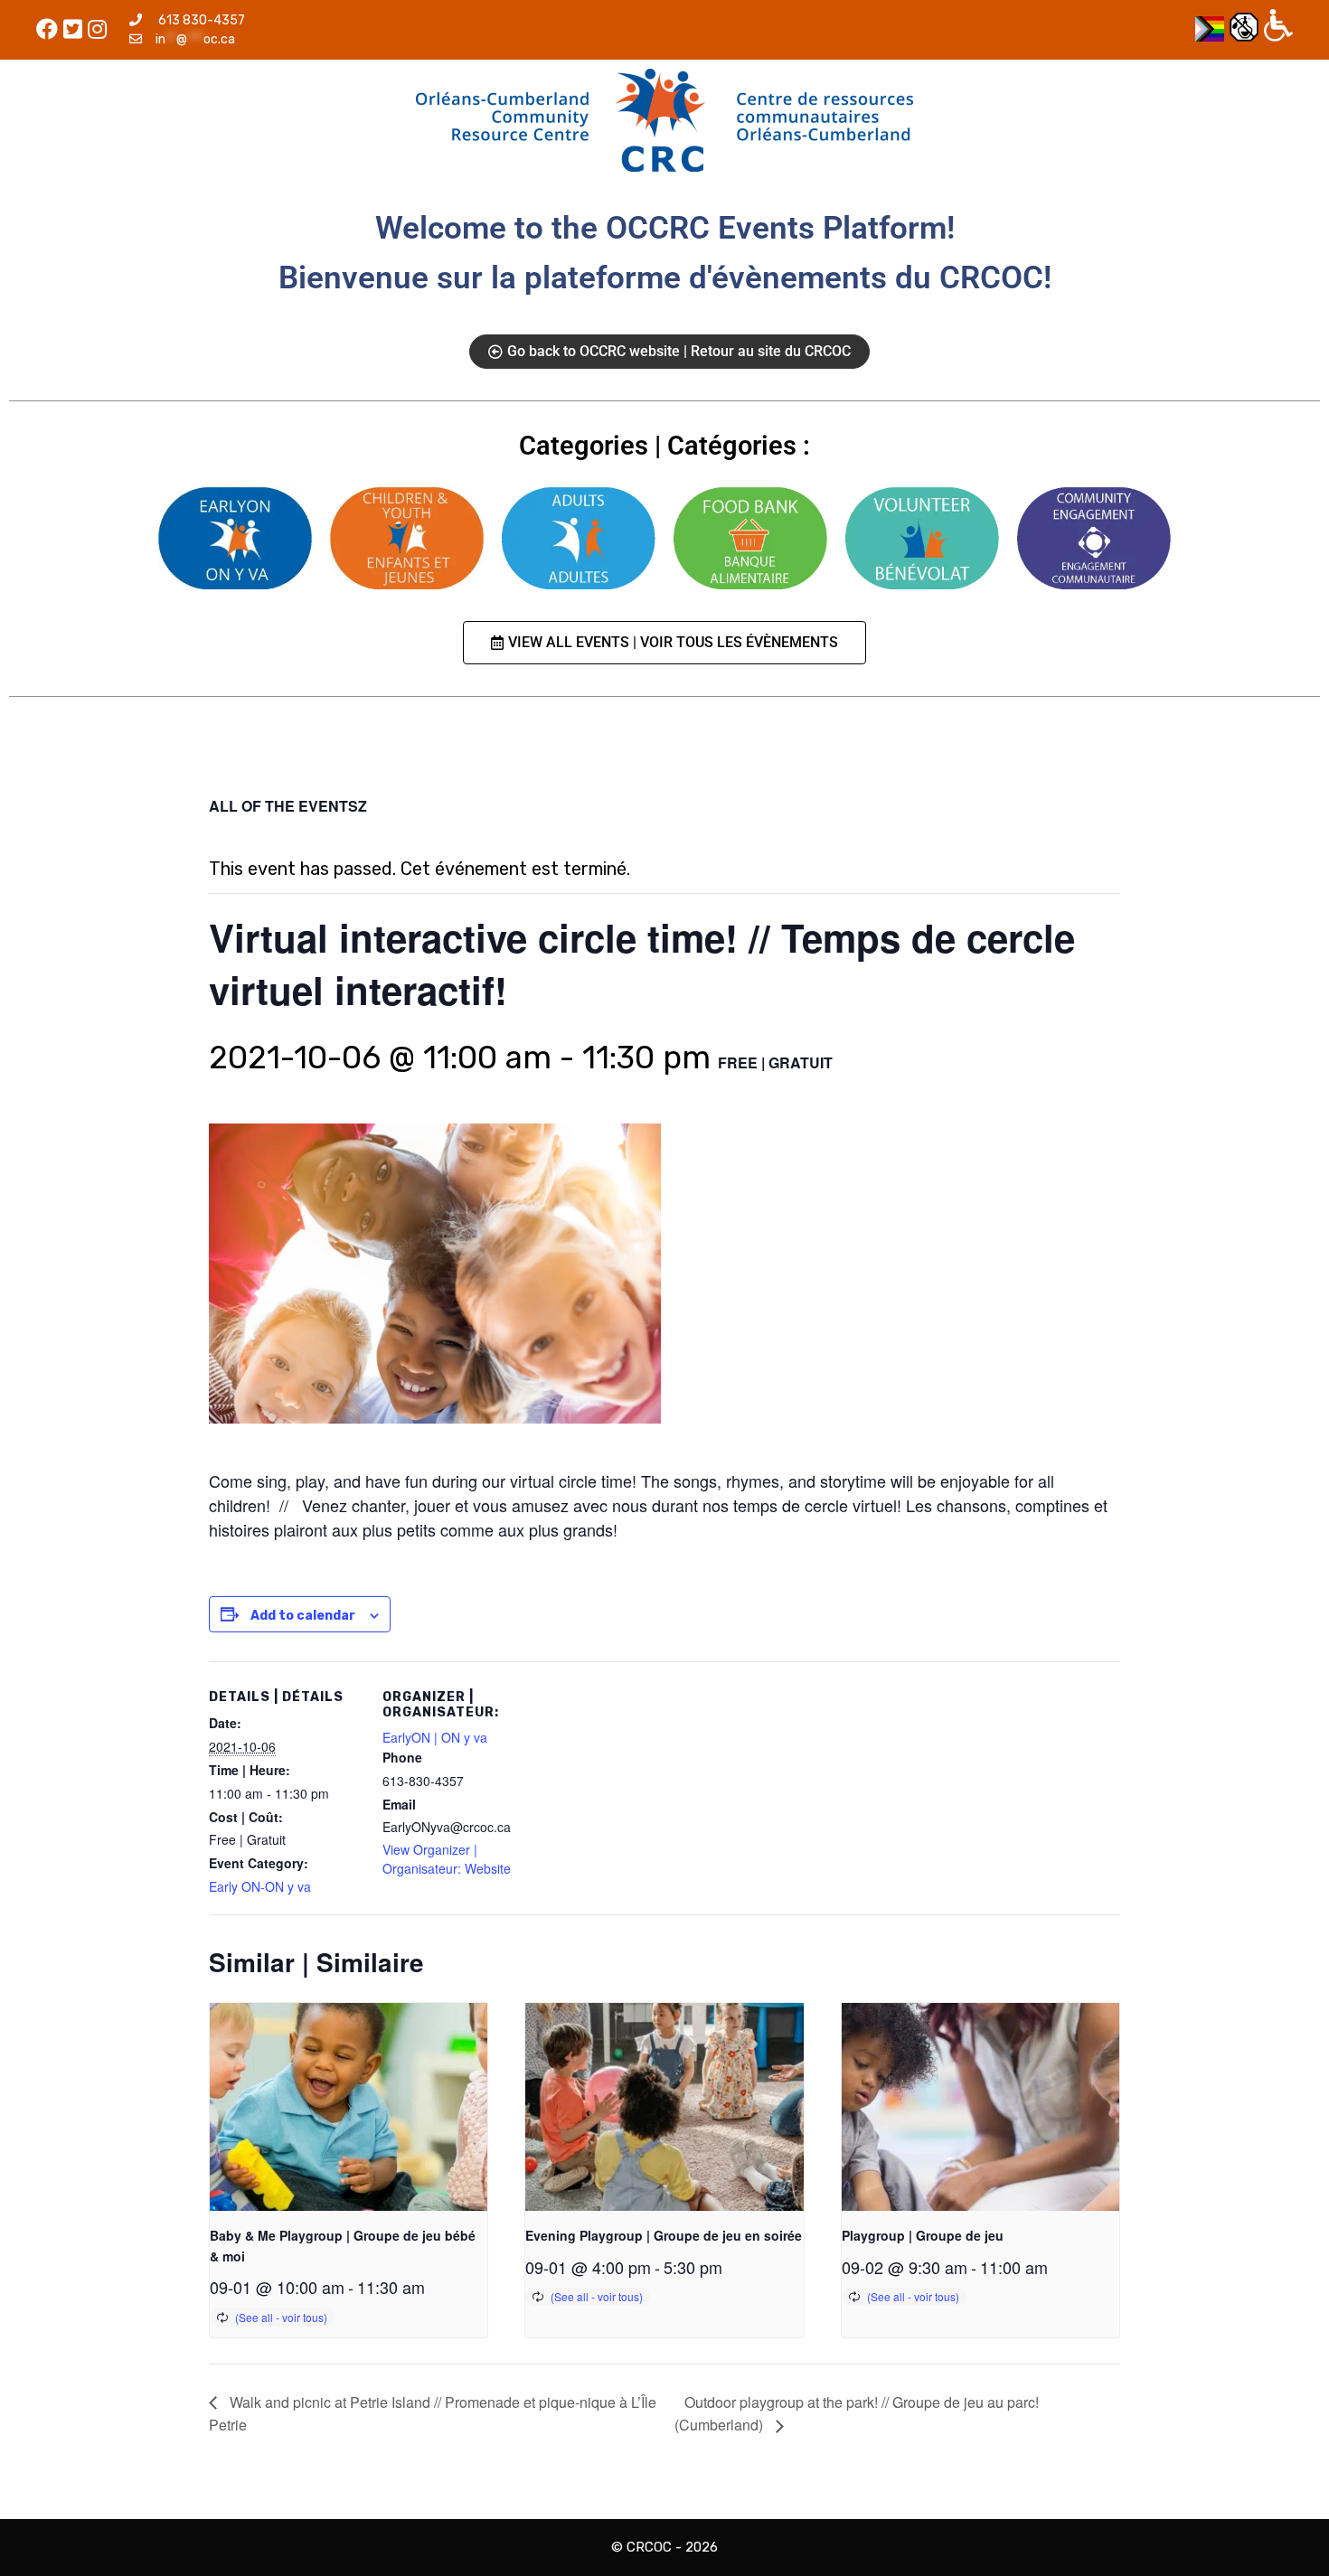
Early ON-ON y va (260, 1886)
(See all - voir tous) (281, 2317)
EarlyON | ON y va (435, 1737)
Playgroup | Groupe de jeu (923, 2235)
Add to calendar (303, 1616)
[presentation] (349, 2107)
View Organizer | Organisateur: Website (447, 1859)
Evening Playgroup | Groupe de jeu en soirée (664, 2235)
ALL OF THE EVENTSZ (288, 806)
